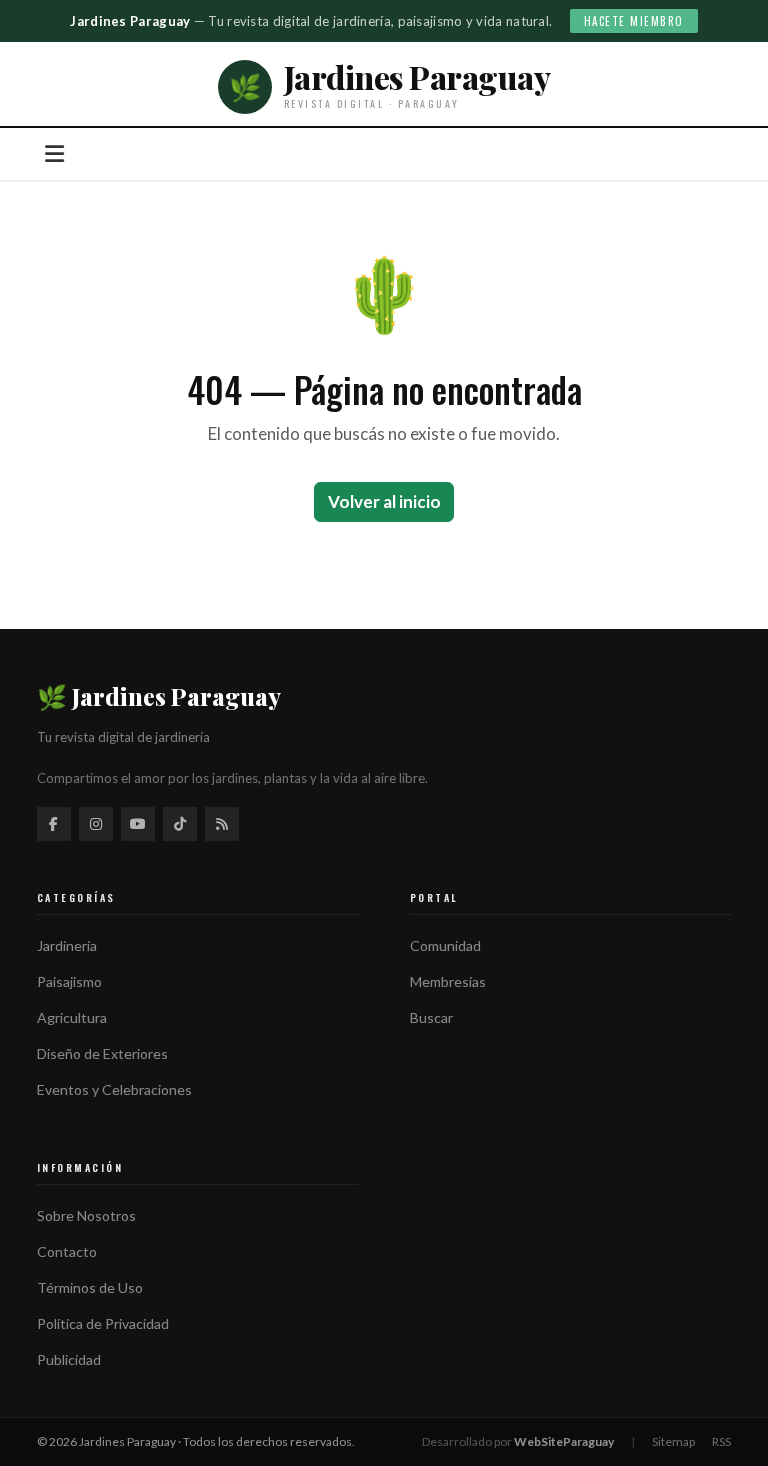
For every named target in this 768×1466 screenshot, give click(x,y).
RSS (721, 1441)
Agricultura (72, 1017)
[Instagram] (96, 824)
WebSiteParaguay (564, 1441)
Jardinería (67, 945)
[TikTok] (180, 824)
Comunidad (445, 945)
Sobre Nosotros (86, 1215)
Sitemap (673, 1441)
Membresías (448, 981)
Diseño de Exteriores (102, 1053)
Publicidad (69, 1359)
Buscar (431, 1017)
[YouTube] (138, 824)
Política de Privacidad (103, 1323)
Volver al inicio (384, 501)
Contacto (67, 1251)
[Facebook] (54, 824)
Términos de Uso (90, 1287)
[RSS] (222, 824)
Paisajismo (69, 981)
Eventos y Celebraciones (114, 1089)
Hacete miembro (634, 21)
